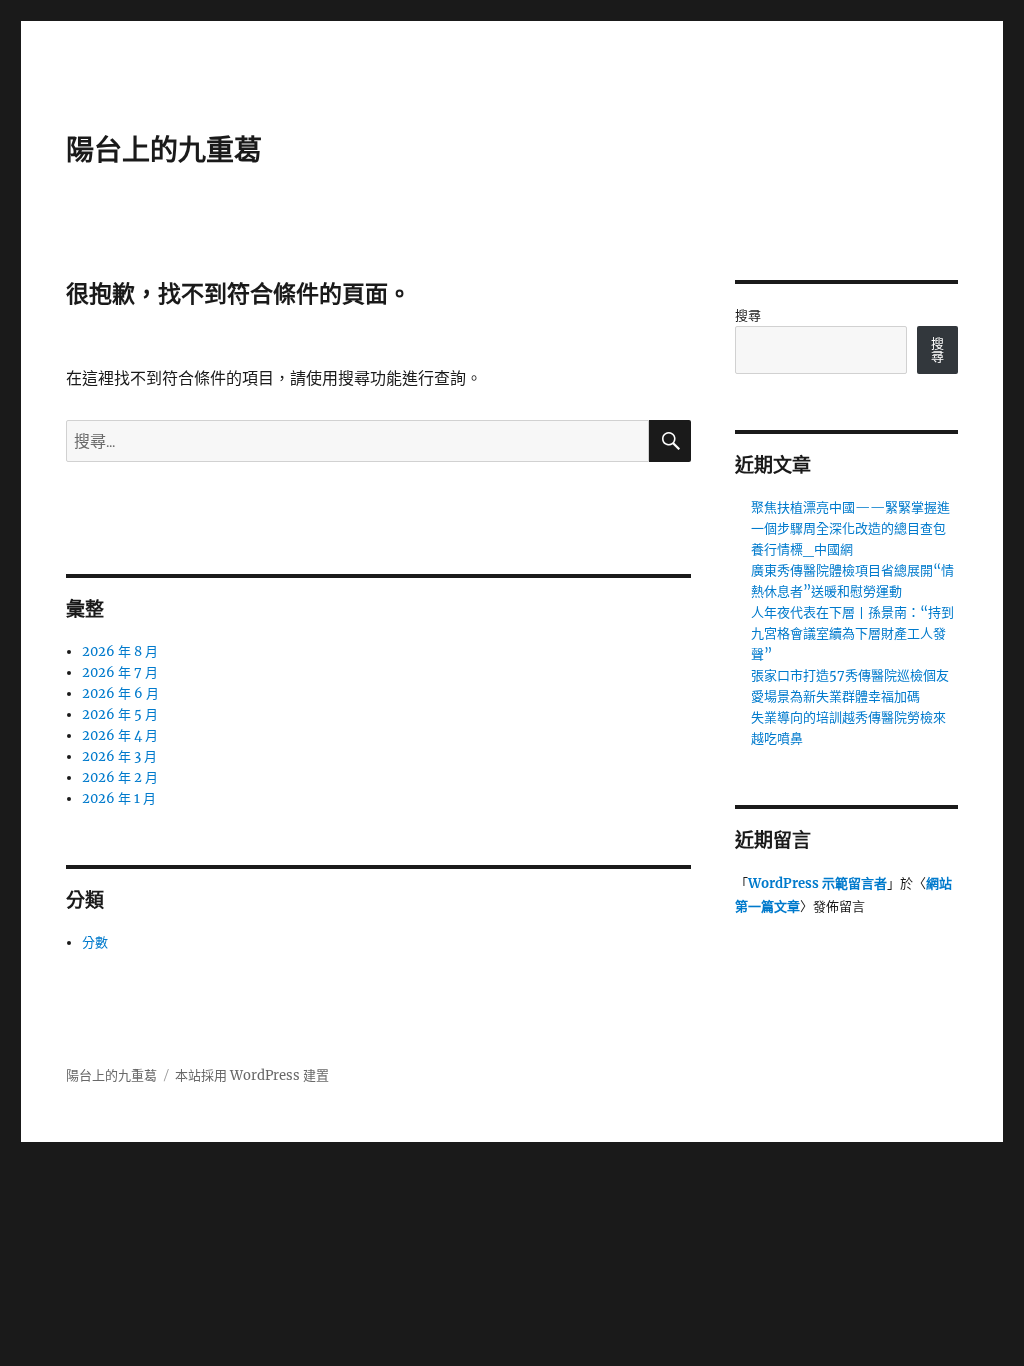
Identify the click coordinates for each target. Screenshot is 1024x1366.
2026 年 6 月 (120, 693)
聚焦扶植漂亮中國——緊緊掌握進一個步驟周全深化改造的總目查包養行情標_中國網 (850, 528)
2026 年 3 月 (119, 756)
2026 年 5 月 (120, 714)
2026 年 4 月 (120, 735)
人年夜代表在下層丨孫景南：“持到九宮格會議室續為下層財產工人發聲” (852, 633)
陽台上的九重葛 (164, 150)
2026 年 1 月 (119, 798)
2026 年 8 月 (120, 651)
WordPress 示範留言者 (817, 883)
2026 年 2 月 (120, 777)
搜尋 (748, 315)
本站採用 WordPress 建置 (252, 1075)
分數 (95, 942)
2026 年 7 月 (120, 672)
